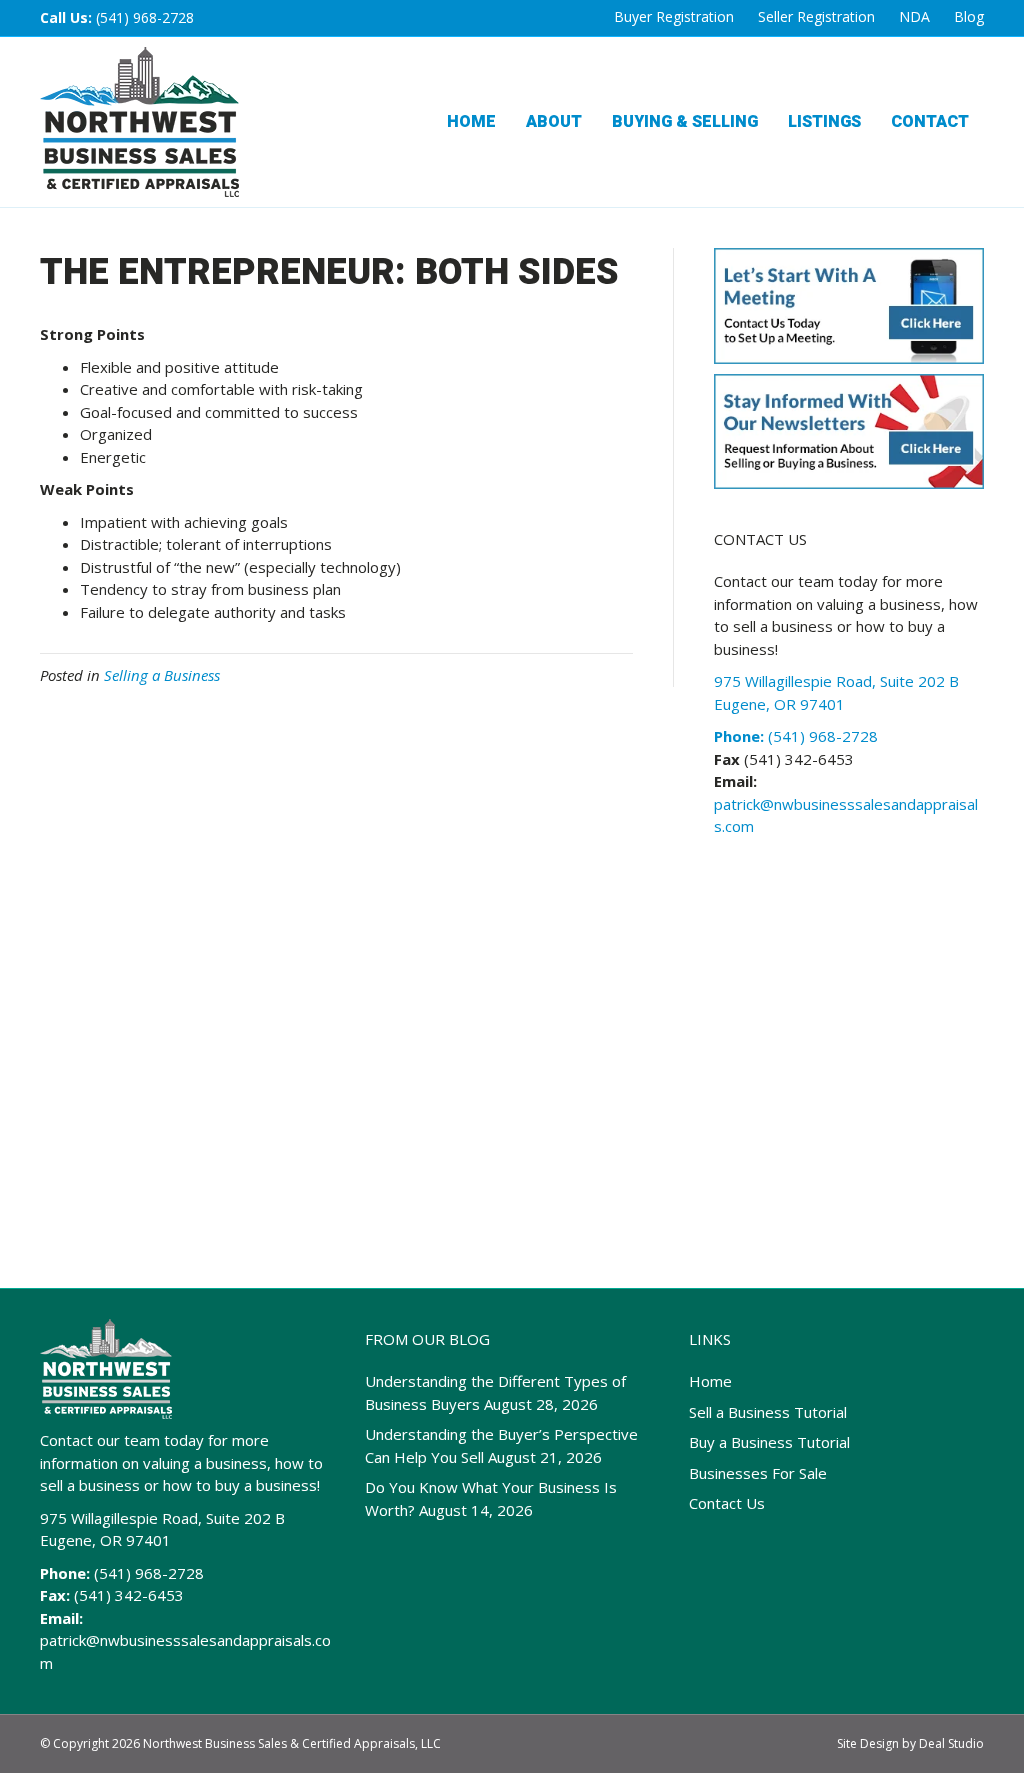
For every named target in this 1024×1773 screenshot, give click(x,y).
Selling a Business (162, 675)
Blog (969, 16)
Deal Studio (951, 1743)
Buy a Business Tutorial (769, 1442)
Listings (824, 122)
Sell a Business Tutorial (768, 1412)
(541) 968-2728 (145, 17)
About (554, 122)
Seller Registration (816, 16)
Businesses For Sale (758, 1473)
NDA (914, 16)
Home (471, 122)
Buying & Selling (685, 122)
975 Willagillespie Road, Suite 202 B (162, 1518)
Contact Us (727, 1503)
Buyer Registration (674, 16)
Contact (930, 122)
